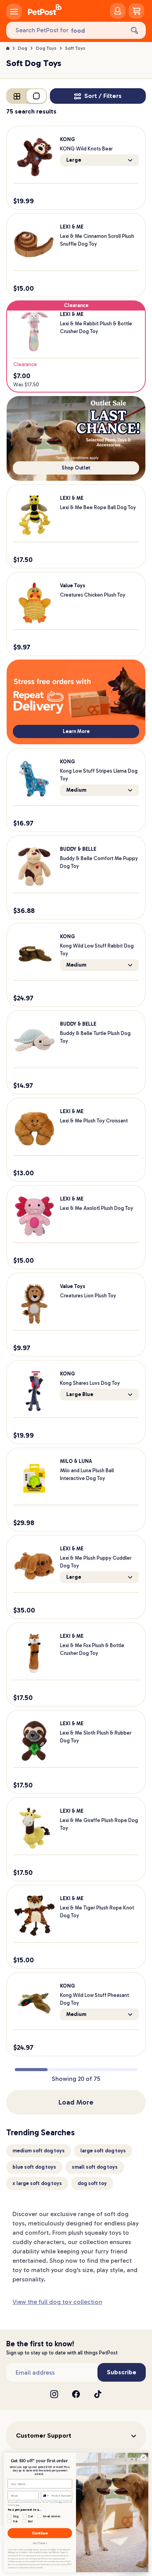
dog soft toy (92, 2183)
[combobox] (46, 2496)
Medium (76, 790)
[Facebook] (76, 2394)
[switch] (27, 96)
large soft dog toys (103, 2151)
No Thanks (40, 2544)
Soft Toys (75, 48)
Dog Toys (46, 48)
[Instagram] (54, 2394)
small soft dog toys (95, 2167)
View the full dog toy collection (57, 2302)
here (61, 2502)
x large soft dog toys (37, 2183)
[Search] (134, 30)
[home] (45, 11)
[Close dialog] (144, 2458)
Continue (40, 2533)
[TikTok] (98, 2394)
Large (74, 160)
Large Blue (80, 1394)
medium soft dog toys (39, 2151)
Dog (23, 48)
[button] (76, 2436)
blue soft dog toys (34, 2167)
